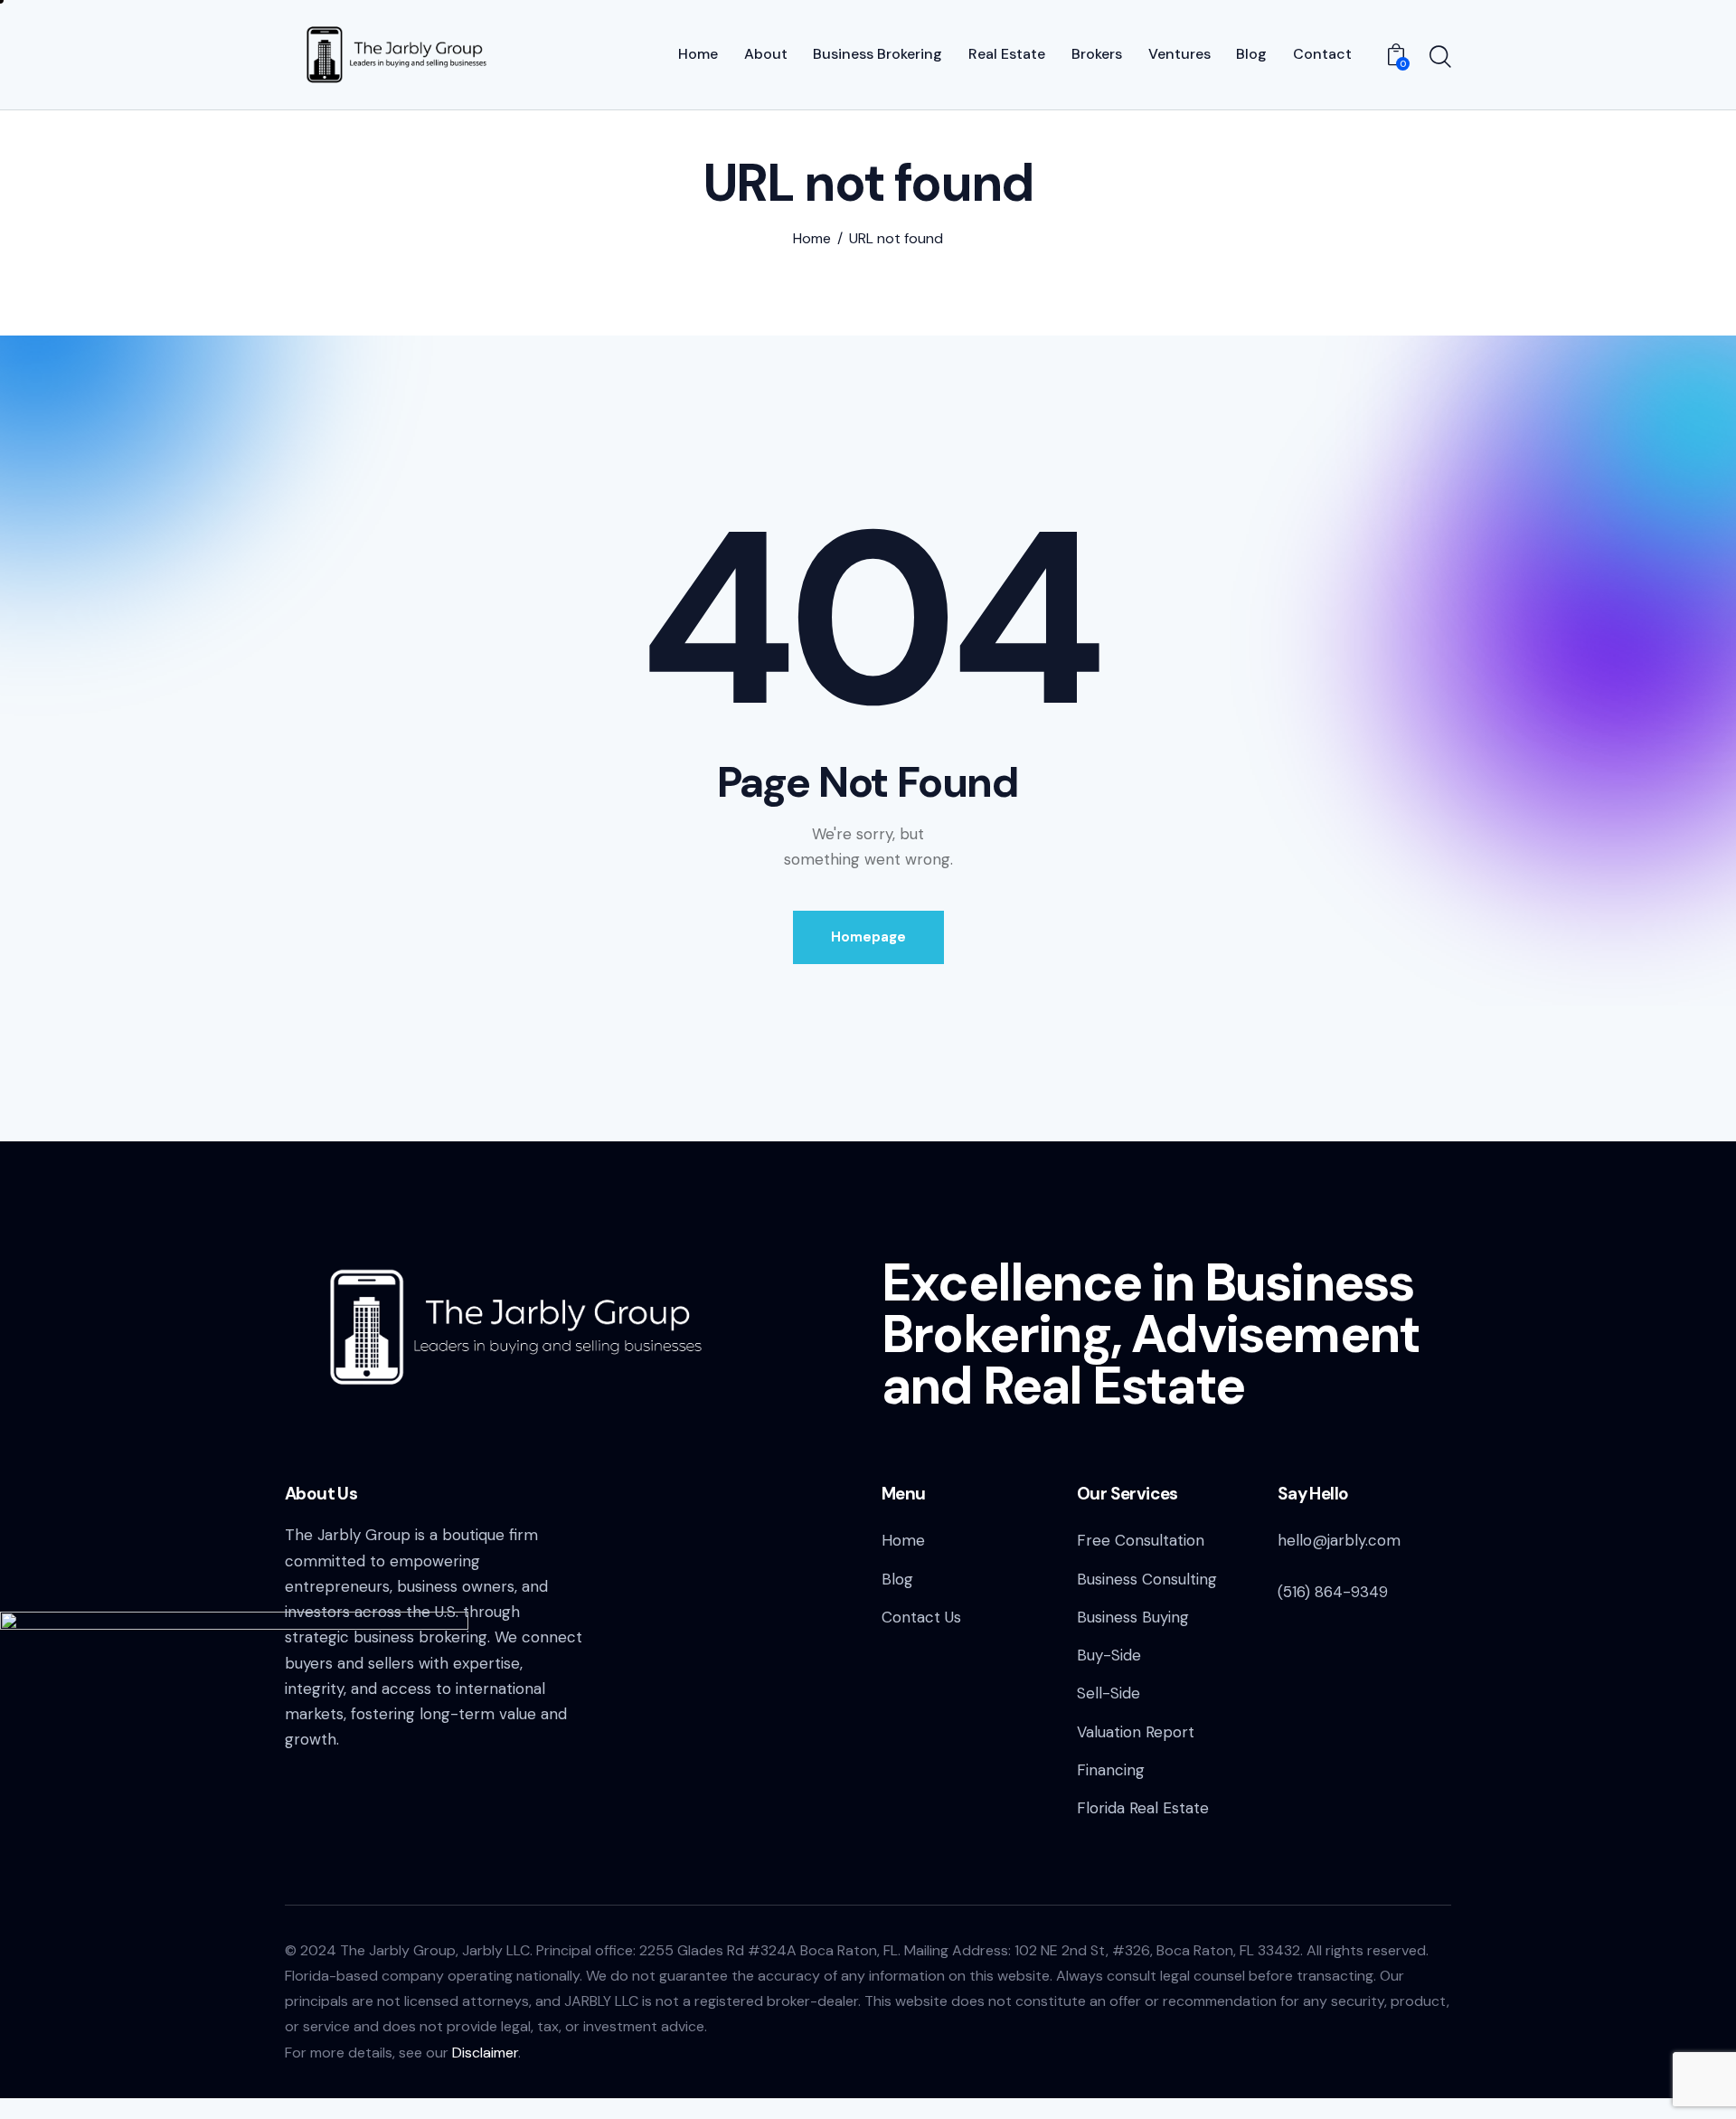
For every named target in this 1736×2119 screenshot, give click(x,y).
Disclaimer (485, 2053)
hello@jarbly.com (1339, 1540)
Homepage (868, 937)
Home (812, 239)
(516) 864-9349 (1333, 1592)
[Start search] (1440, 57)
